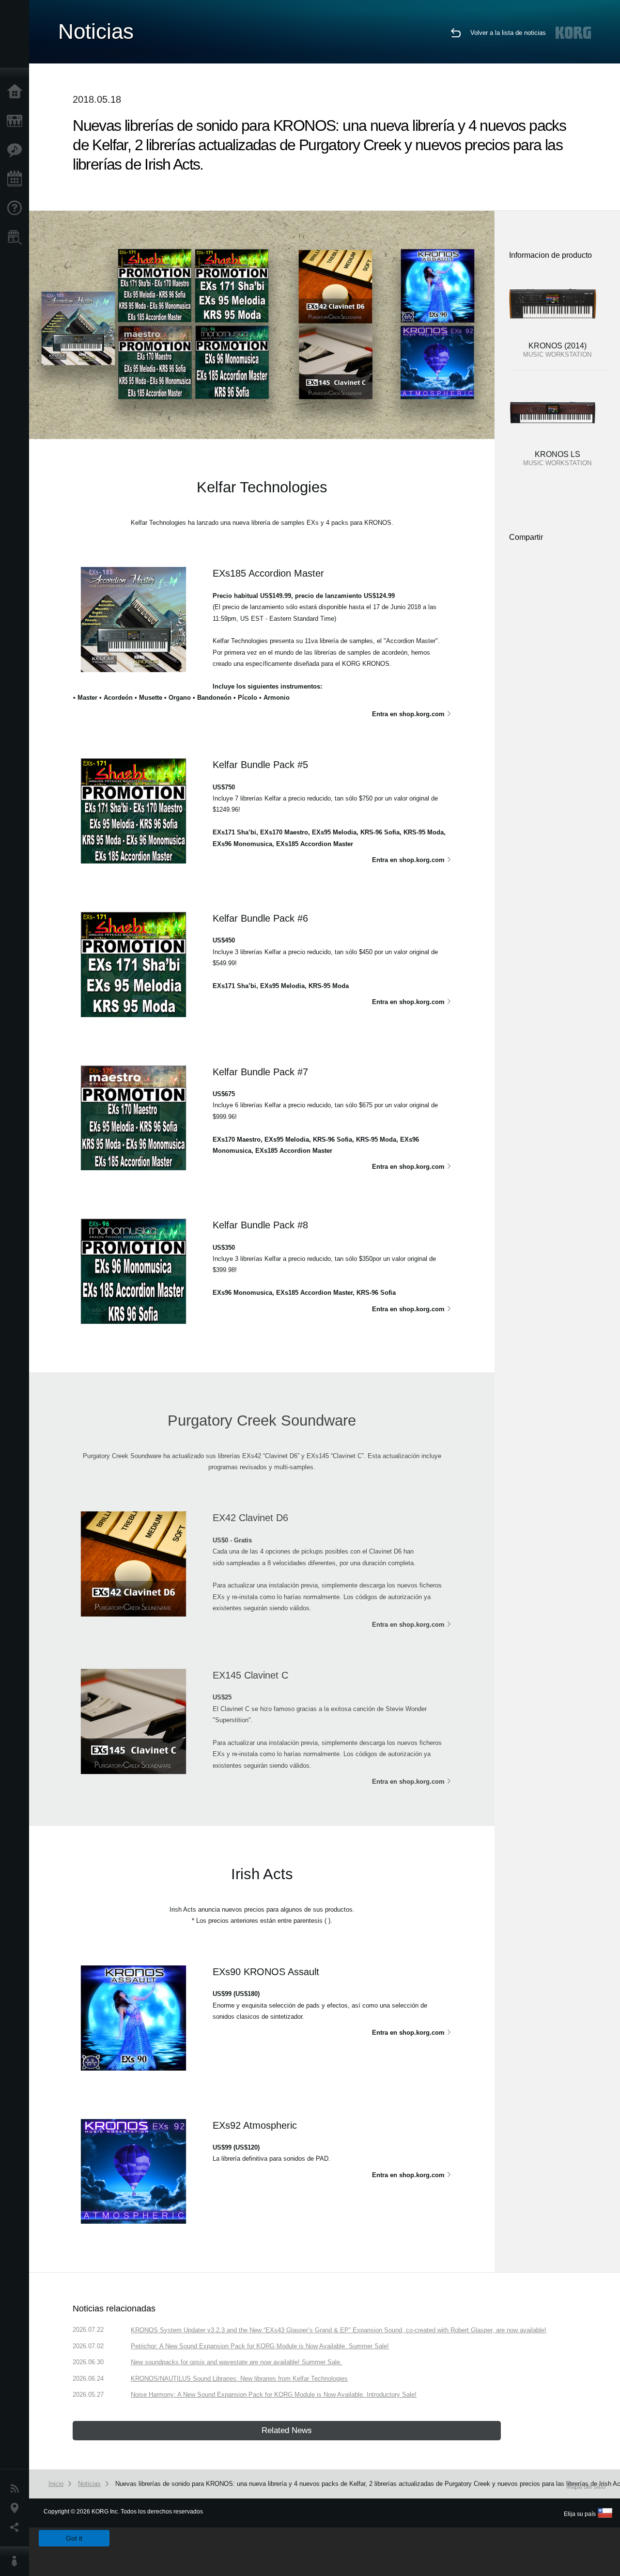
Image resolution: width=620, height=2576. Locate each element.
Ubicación (17, 2508)
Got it (74, 2538)
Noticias (17, 2489)
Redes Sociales (17, 2528)
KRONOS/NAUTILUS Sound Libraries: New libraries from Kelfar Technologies (239, 2379)
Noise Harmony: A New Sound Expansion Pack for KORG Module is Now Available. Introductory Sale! (274, 2395)
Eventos (17, 179)
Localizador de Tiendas (17, 240)
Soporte (17, 208)
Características (17, 150)
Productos (17, 121)
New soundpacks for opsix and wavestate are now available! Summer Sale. (236, 2362)
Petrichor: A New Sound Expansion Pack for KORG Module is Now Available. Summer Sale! (260, 2346)
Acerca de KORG (17, 2561)
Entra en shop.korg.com (408, 714)
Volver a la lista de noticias (508, 33)
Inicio (17, 92)
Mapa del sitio (586, 2487)
